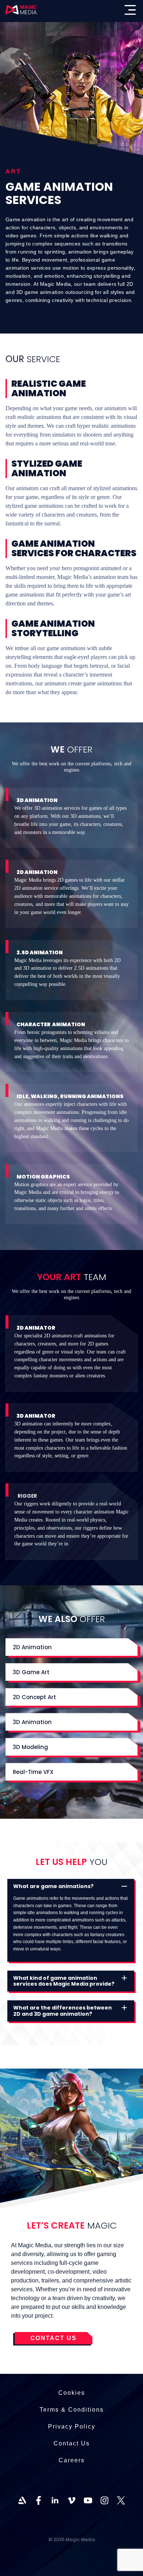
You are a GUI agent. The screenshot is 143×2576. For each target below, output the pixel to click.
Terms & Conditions (72, 2410)
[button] (71, 1886)
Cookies (72, 2393)
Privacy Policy (72, 2426)
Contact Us (72, 2443)
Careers (72, 2460)
